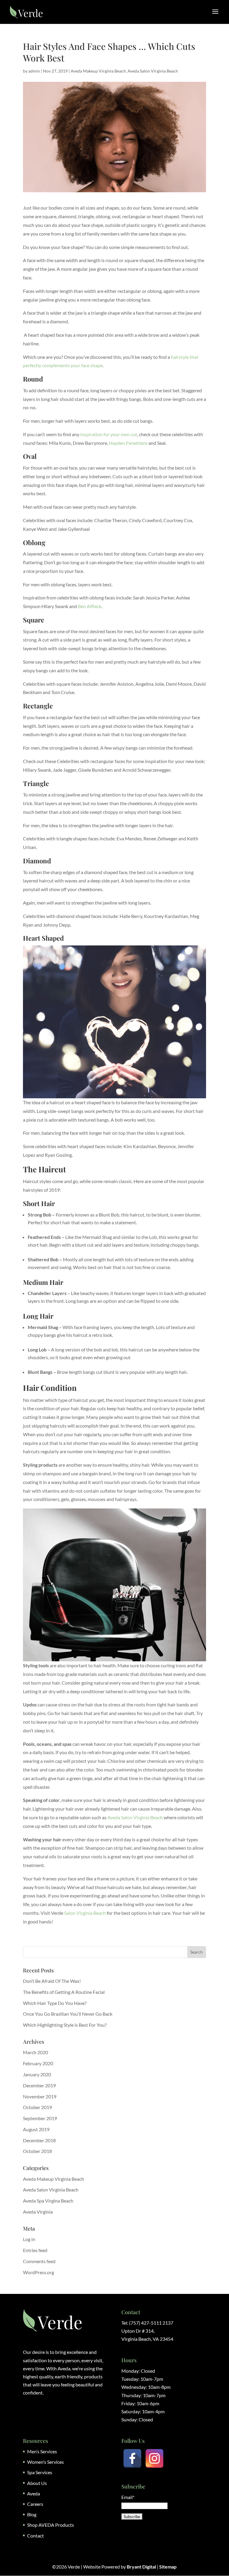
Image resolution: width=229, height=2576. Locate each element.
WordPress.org (38, 2272)
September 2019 (40, 2118)
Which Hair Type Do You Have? (55, 2003)
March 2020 (35, 2052)
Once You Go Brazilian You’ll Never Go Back (68, 2014)
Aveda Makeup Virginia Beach (98, 71)
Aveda (34, 2493)
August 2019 (36, 2129)
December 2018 (39, 2140)
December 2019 (39, 2085)
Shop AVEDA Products (51, 2525)
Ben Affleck (90, 606)
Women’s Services (45, 2462)
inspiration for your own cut (108, 434)
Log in (29, 2239)
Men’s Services (42, 2451)
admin (34, 71)
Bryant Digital (141, 2567)
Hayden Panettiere (129, 443)
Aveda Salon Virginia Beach (153, 71)
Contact (35, 2536)
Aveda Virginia (38, 2212)
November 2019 (40, 2096)
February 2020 (38, 2063)
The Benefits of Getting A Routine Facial (64, 1992)
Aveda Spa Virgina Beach (48, 2201)
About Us (37, 2483)
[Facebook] (132, 2458)
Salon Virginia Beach (85, 1913)
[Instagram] (154, 2458)
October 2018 (37, 2151)
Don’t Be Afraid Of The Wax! (52, 1981)
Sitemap (168, 2567)
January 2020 (37, 2074)
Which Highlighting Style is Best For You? (65, 2025)
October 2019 (37, 2107)
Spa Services (40, 2472)
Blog (32, 2514)
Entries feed (35, 2250)
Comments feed (39, 2261)
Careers (35, 2504)
